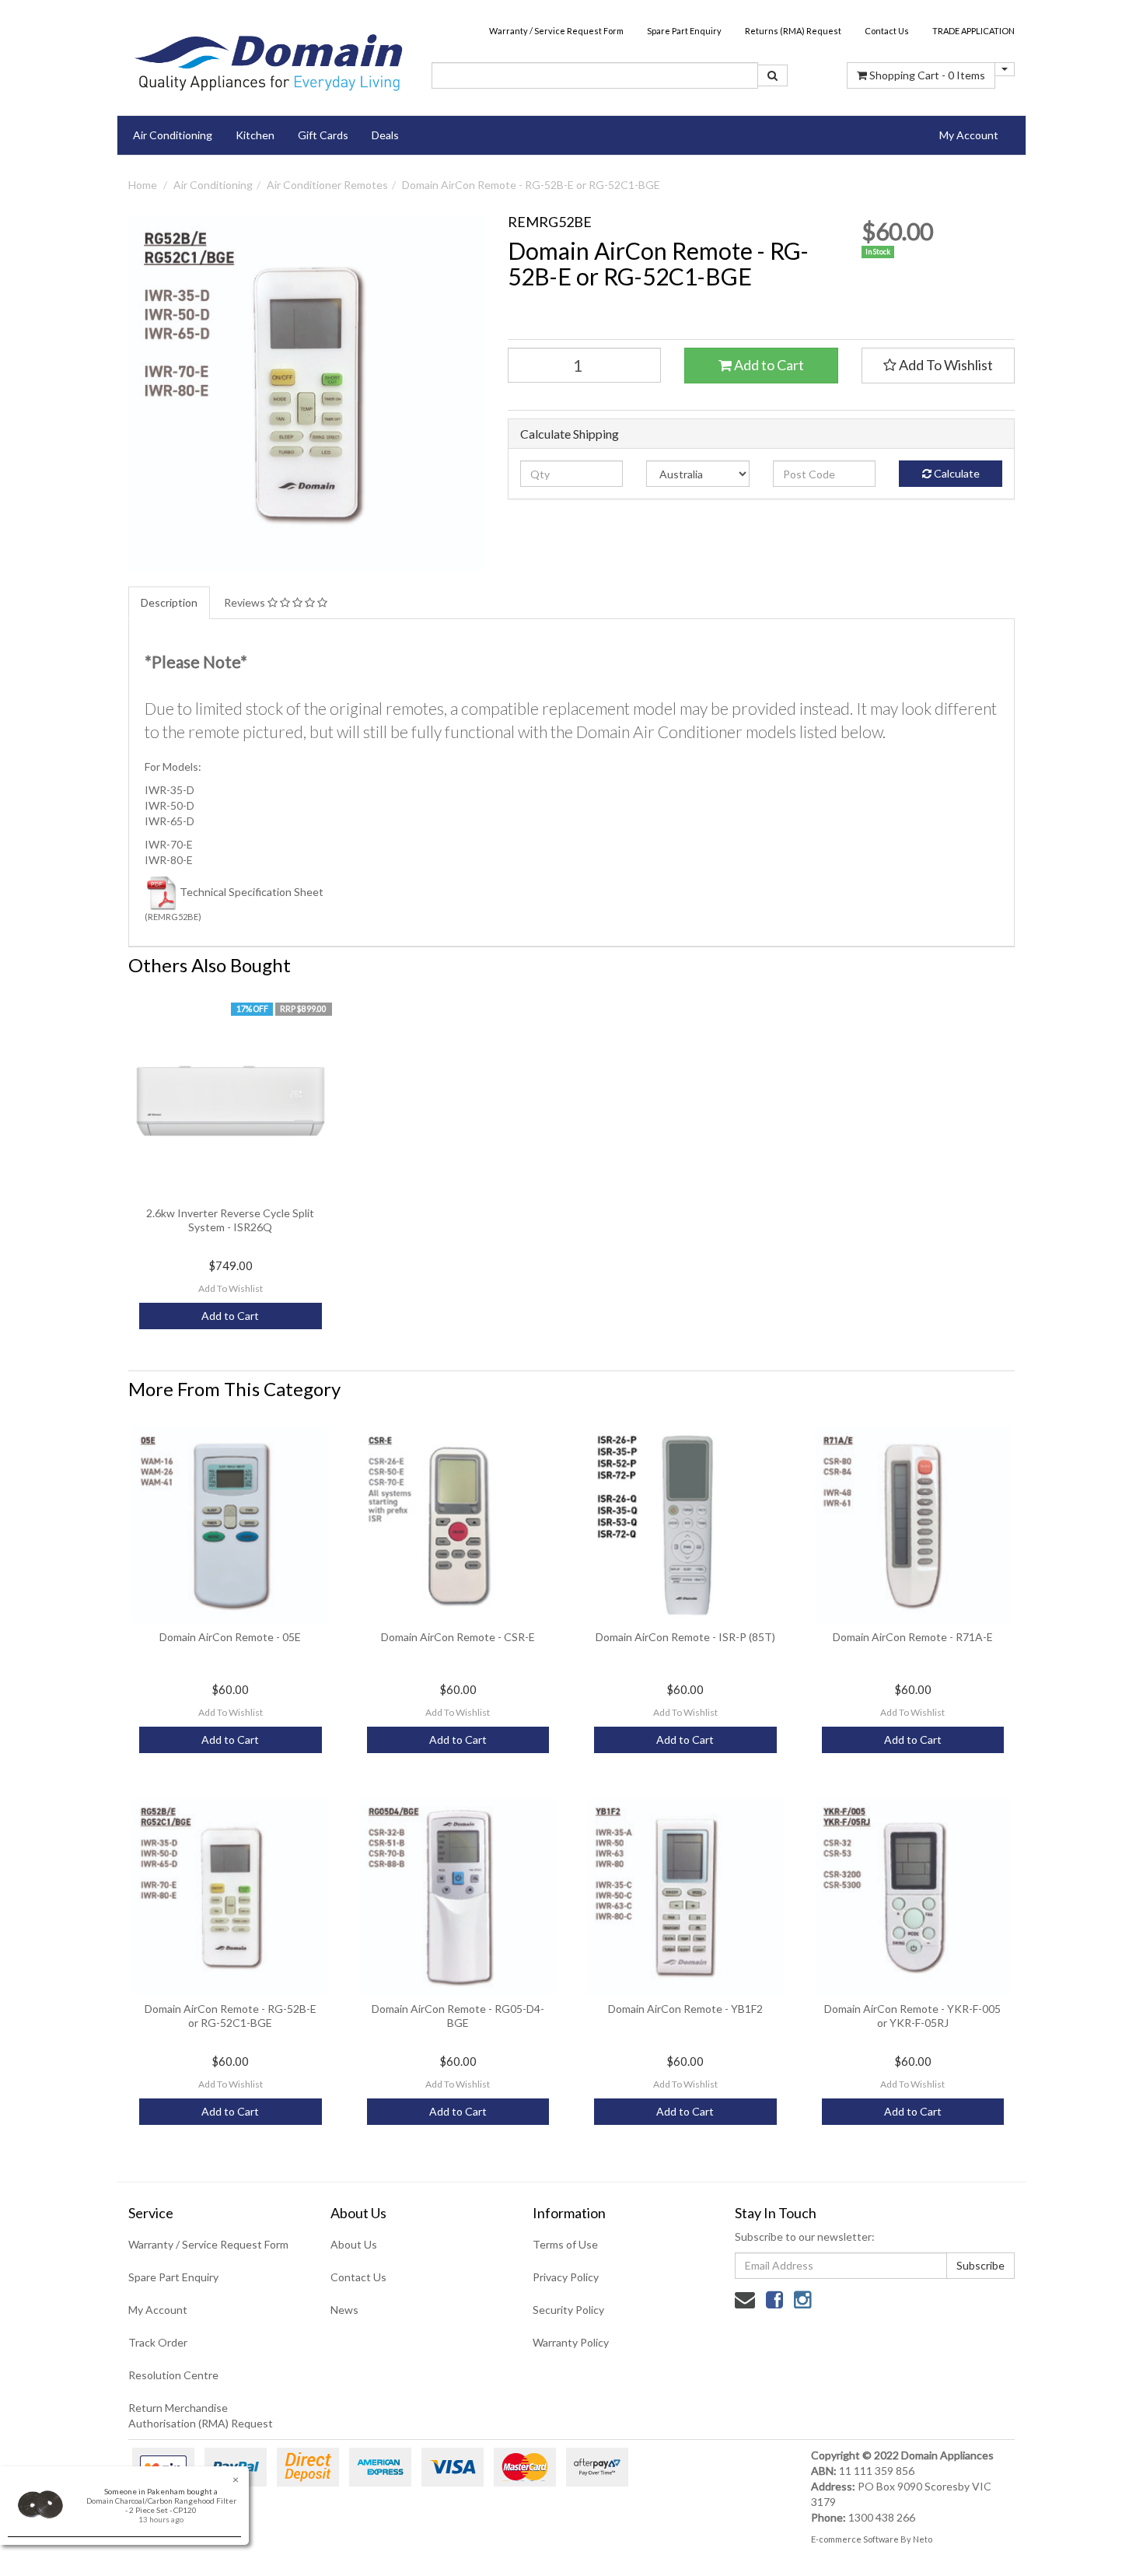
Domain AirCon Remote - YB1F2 (685, 2009)
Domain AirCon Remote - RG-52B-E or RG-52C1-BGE (531, 185)
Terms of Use (565, 2244)
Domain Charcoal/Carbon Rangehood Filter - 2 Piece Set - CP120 (161, 2505)
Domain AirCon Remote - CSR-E (458, 1637)
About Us (354, 2244)
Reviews (246, 602)
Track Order (158, 2342)
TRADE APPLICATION (973, 31)
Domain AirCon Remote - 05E (230, 1637)
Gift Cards (323, 135)
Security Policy (568, 2310)
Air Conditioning (173, 135)
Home (143, 185)
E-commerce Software (855, 2539)
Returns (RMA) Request (793, 31)
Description (169, 602)
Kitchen (255, 135)
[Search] (772, 75)
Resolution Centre (173, 2375)
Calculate (956, 473)
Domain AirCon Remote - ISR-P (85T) (685, 1637)
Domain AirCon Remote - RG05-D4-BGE (458, 2016)
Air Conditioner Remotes (327, 185)
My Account (158, 2310)
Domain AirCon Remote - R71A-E (913, 1637)
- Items (927, 75)
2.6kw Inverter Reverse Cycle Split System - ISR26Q (230, 1220)
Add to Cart (768, 365)
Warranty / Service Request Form (556, 31)
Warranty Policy (571, 2342)
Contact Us (887, 31)
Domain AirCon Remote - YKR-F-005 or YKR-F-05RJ (912, 2016)
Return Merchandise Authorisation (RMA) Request (201, 2415)
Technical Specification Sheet (252, 892)
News (344, 2310)
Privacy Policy (566, 2277)
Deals (385, 135)
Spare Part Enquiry (684, 31)
